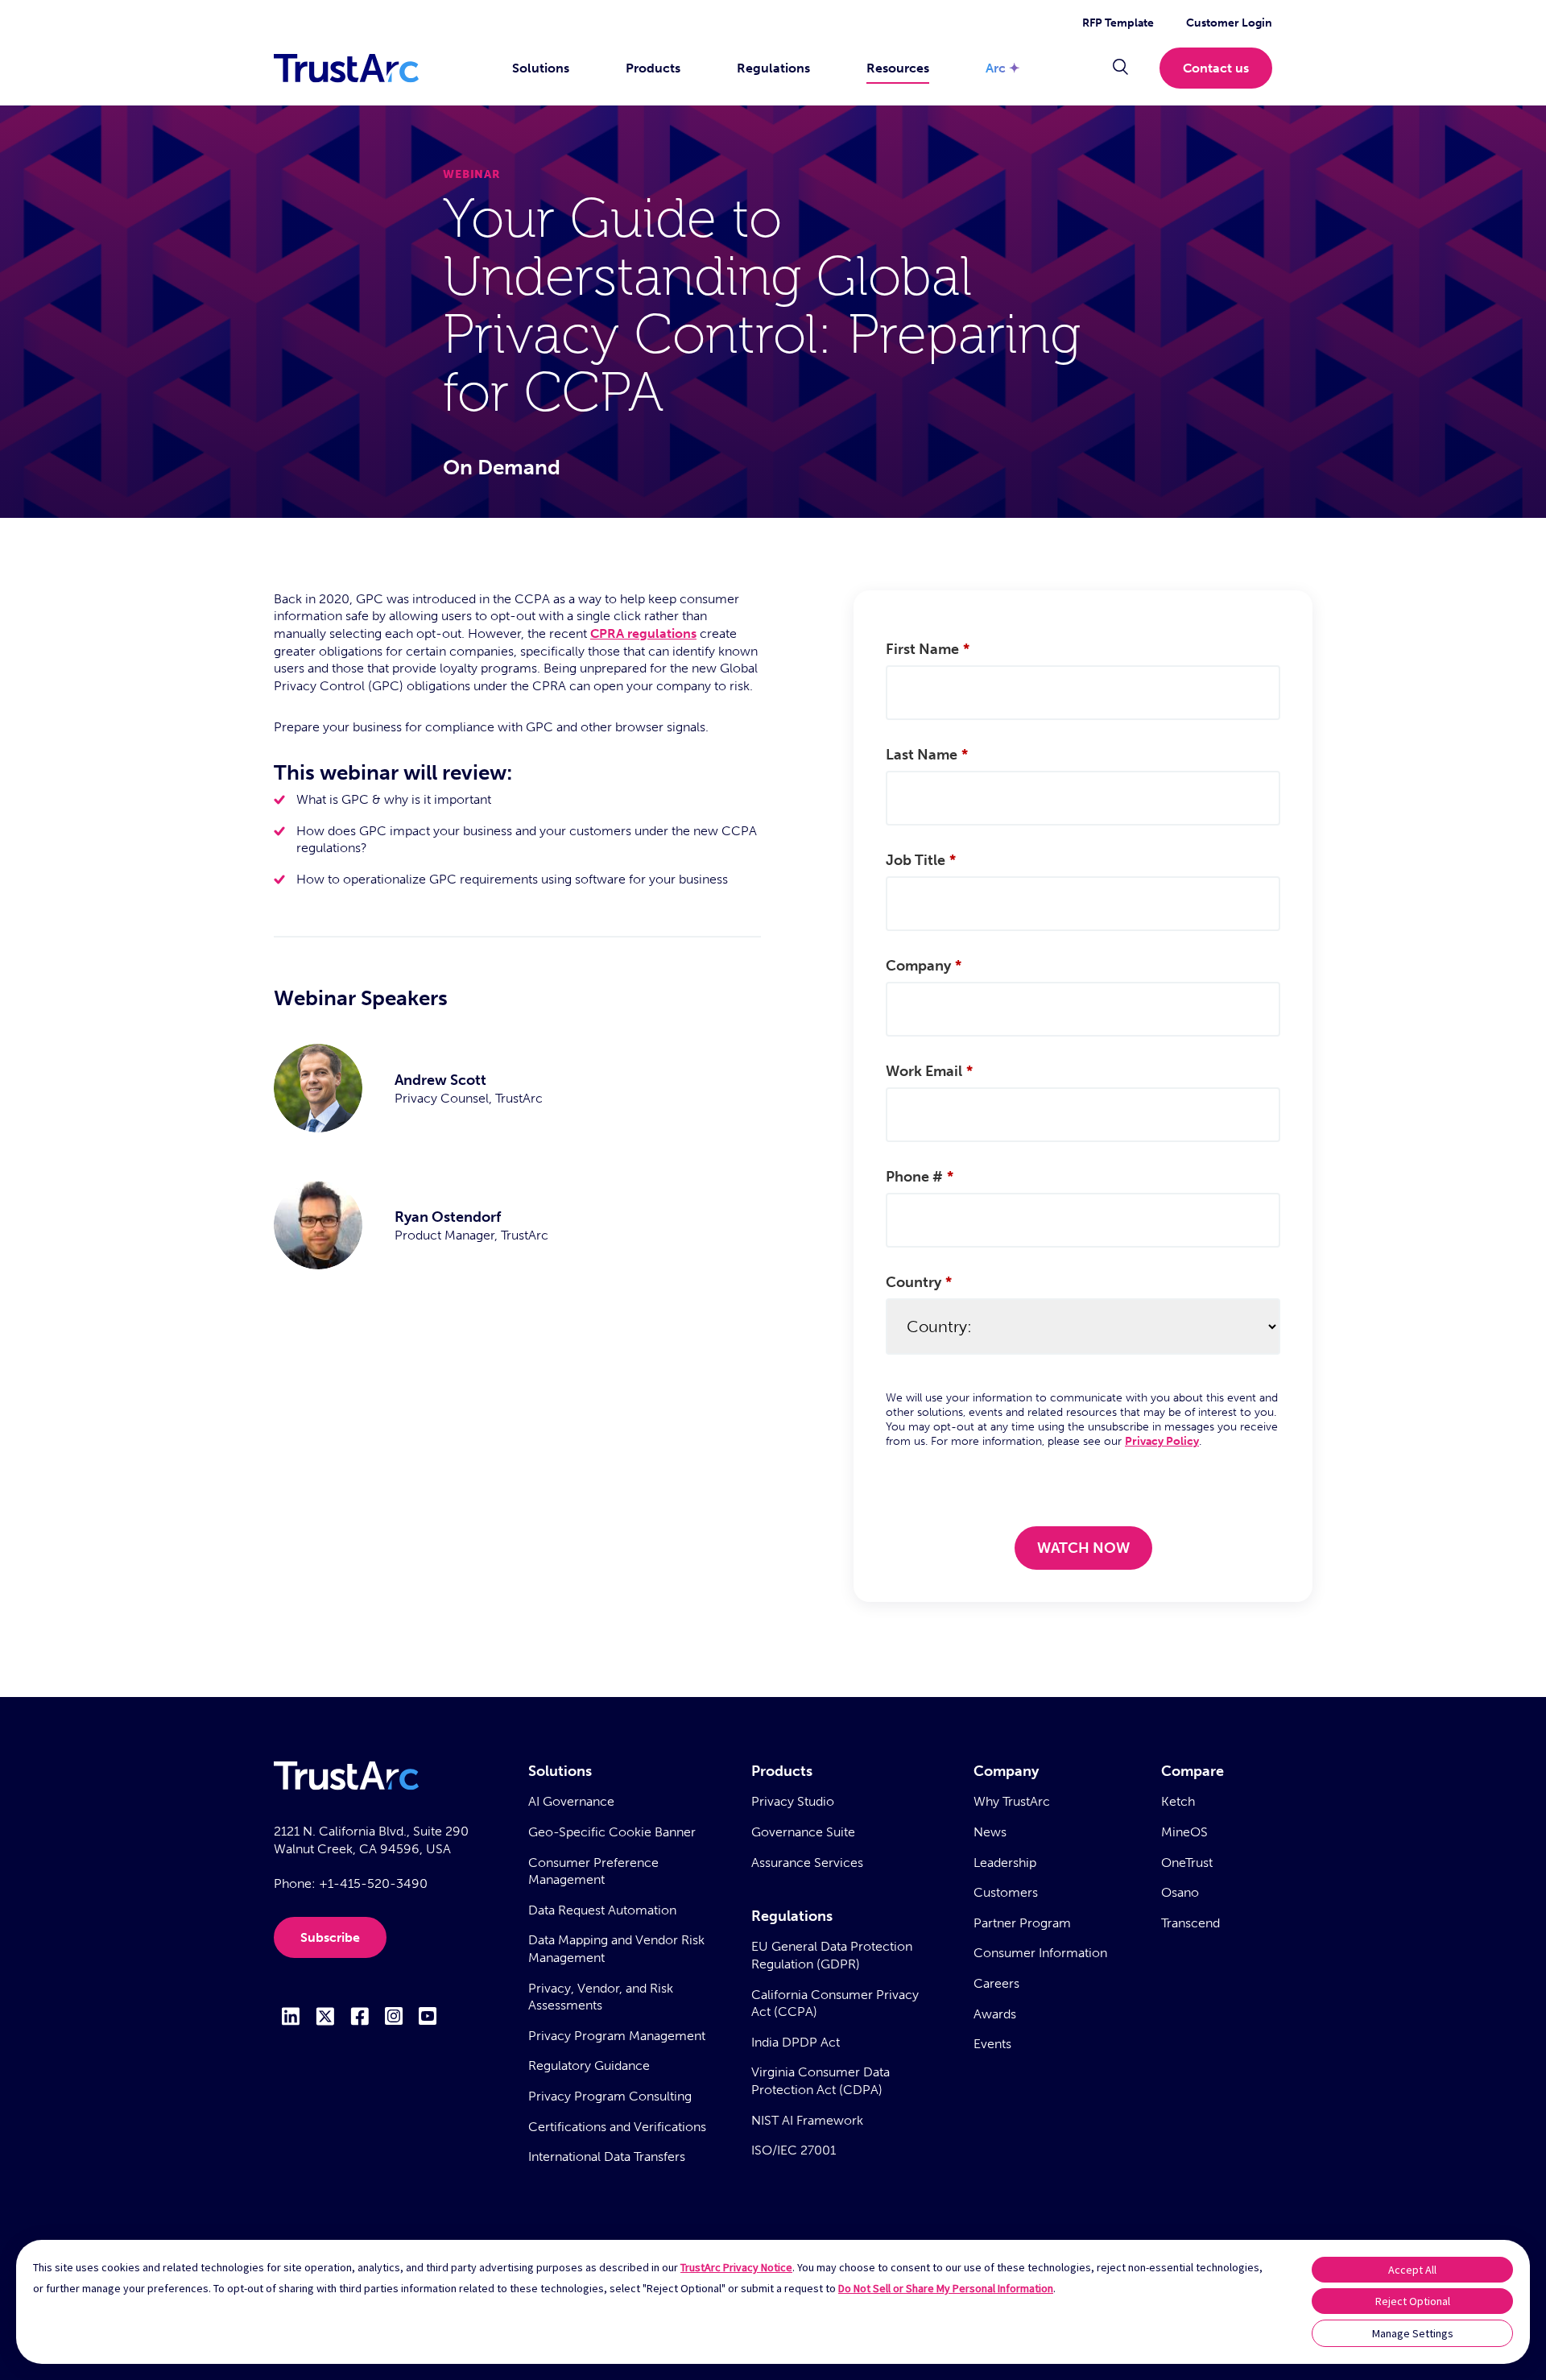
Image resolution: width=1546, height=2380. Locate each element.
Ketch (1178, 1801)
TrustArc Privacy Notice (736, 2267)
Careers (996, 1983)
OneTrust (1187, 1863)
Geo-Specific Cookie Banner (612, 1832)
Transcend (1191, 1923)
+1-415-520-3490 (373, 1883)
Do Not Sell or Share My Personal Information (946, 2288)
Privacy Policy (1162, 1441)
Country (919, 1282)
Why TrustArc (1012, 1801)
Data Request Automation (602, 1910)
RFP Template (1118, 23)
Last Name (927, 755)
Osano (1180, 1892)
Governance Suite (803, 1832)
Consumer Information (1040, 1953)
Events (992, 2044)
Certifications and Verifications (617, 2127)
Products (653, 68)
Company (924, 966)
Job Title (921, 860)
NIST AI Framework (807, 2120)
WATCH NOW (1083, 1548)
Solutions (541, 68)
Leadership (1005, 1863)
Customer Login (1229, 23)
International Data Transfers (607, 2156)
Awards (995, 2014)
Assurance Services (807, 1863)
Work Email (929, 1071)
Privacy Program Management (617, 2036)
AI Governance (571, 1801)
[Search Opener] (1120, 68)
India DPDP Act (796, 2042)
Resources (898, 68)
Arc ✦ (1002, 68)
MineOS (1184, 1832)
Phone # (920, 1177)
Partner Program (1022, 1923)
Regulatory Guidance (589, 2065)
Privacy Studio (793, 1801)
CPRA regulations (643, 633)
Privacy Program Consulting (610, 2096)
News (990, 1832)
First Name (928, 649)
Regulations (773, 68)
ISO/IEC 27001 (794, 2150)
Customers (1006, 1892)
